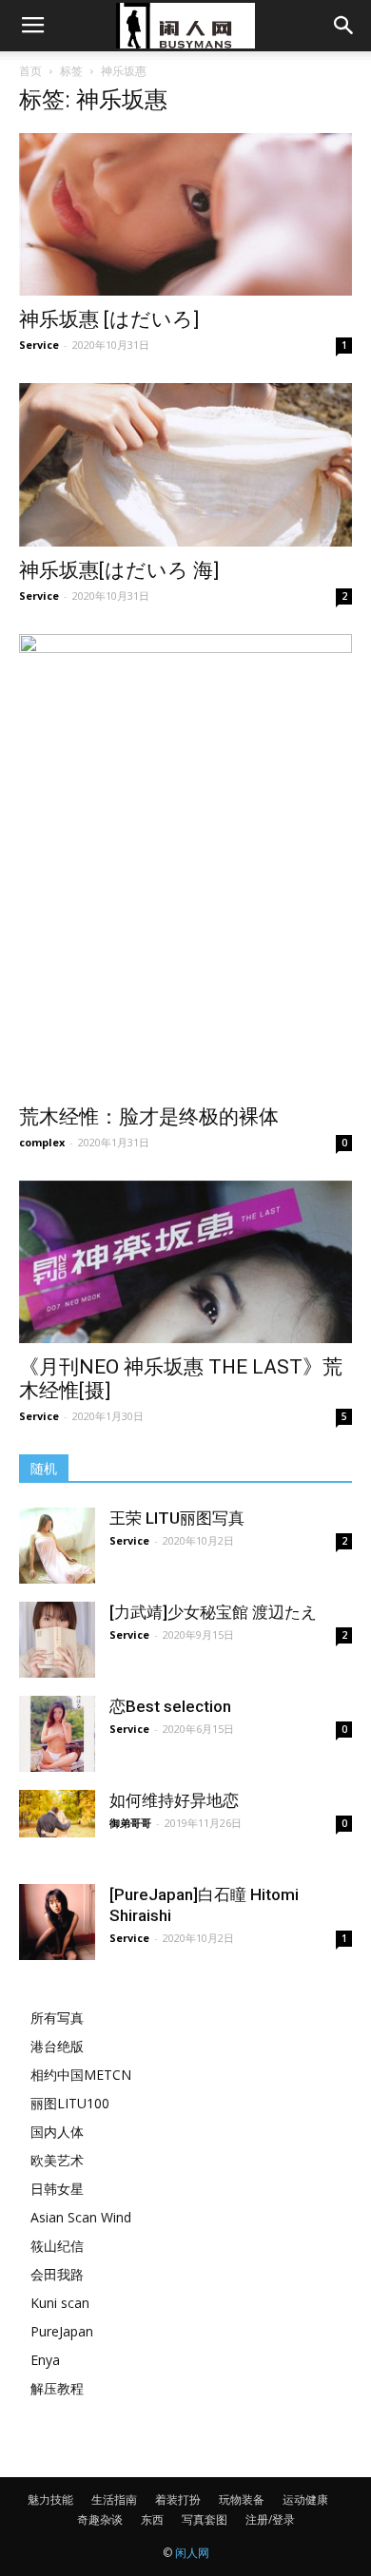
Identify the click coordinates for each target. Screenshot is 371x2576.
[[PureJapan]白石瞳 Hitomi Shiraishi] (57, 1922)
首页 (30, 71)
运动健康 (305, 2499)
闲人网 (192, 2553)
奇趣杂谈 (100, 2519)
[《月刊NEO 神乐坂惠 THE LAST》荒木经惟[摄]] (185, 1262)
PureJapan (62, 2331)
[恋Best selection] (57, 1734)
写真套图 (205, 2519)
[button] (344, 26)
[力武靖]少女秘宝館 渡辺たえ (213, 1612)
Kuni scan (60, 2303)
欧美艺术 (57, 2160)
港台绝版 (57, 2046)
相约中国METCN (81, 2075)
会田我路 (57, 2274)
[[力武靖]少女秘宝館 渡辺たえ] (57, 1640)
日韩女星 (57, 2189)
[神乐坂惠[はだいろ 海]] (185, 464)
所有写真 (57, 2018)
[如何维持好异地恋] (57, 1814)
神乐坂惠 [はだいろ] (109, 319)
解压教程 (57, 2388)
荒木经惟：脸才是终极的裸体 (149, 1117)
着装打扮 (178, 2499)
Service (39, 345)
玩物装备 (242, 2499)
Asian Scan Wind (81, 2217)
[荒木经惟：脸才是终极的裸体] (185, 864)
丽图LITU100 (70, 2103)
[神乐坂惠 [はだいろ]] (185, 214)
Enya (45, 2360)
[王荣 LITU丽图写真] (57, 1546)
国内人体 (57, 2132)
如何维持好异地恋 (174, 1800)
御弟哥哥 (130, 1823)
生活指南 (114, 2499)
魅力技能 (50, 2499)
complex (42, 1142)
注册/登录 (270, 2519)
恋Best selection (170, 1706)
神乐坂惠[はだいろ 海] (119, 570)
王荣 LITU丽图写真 (177, 1518)
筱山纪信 (57, 2246)
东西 (152, 2519)
